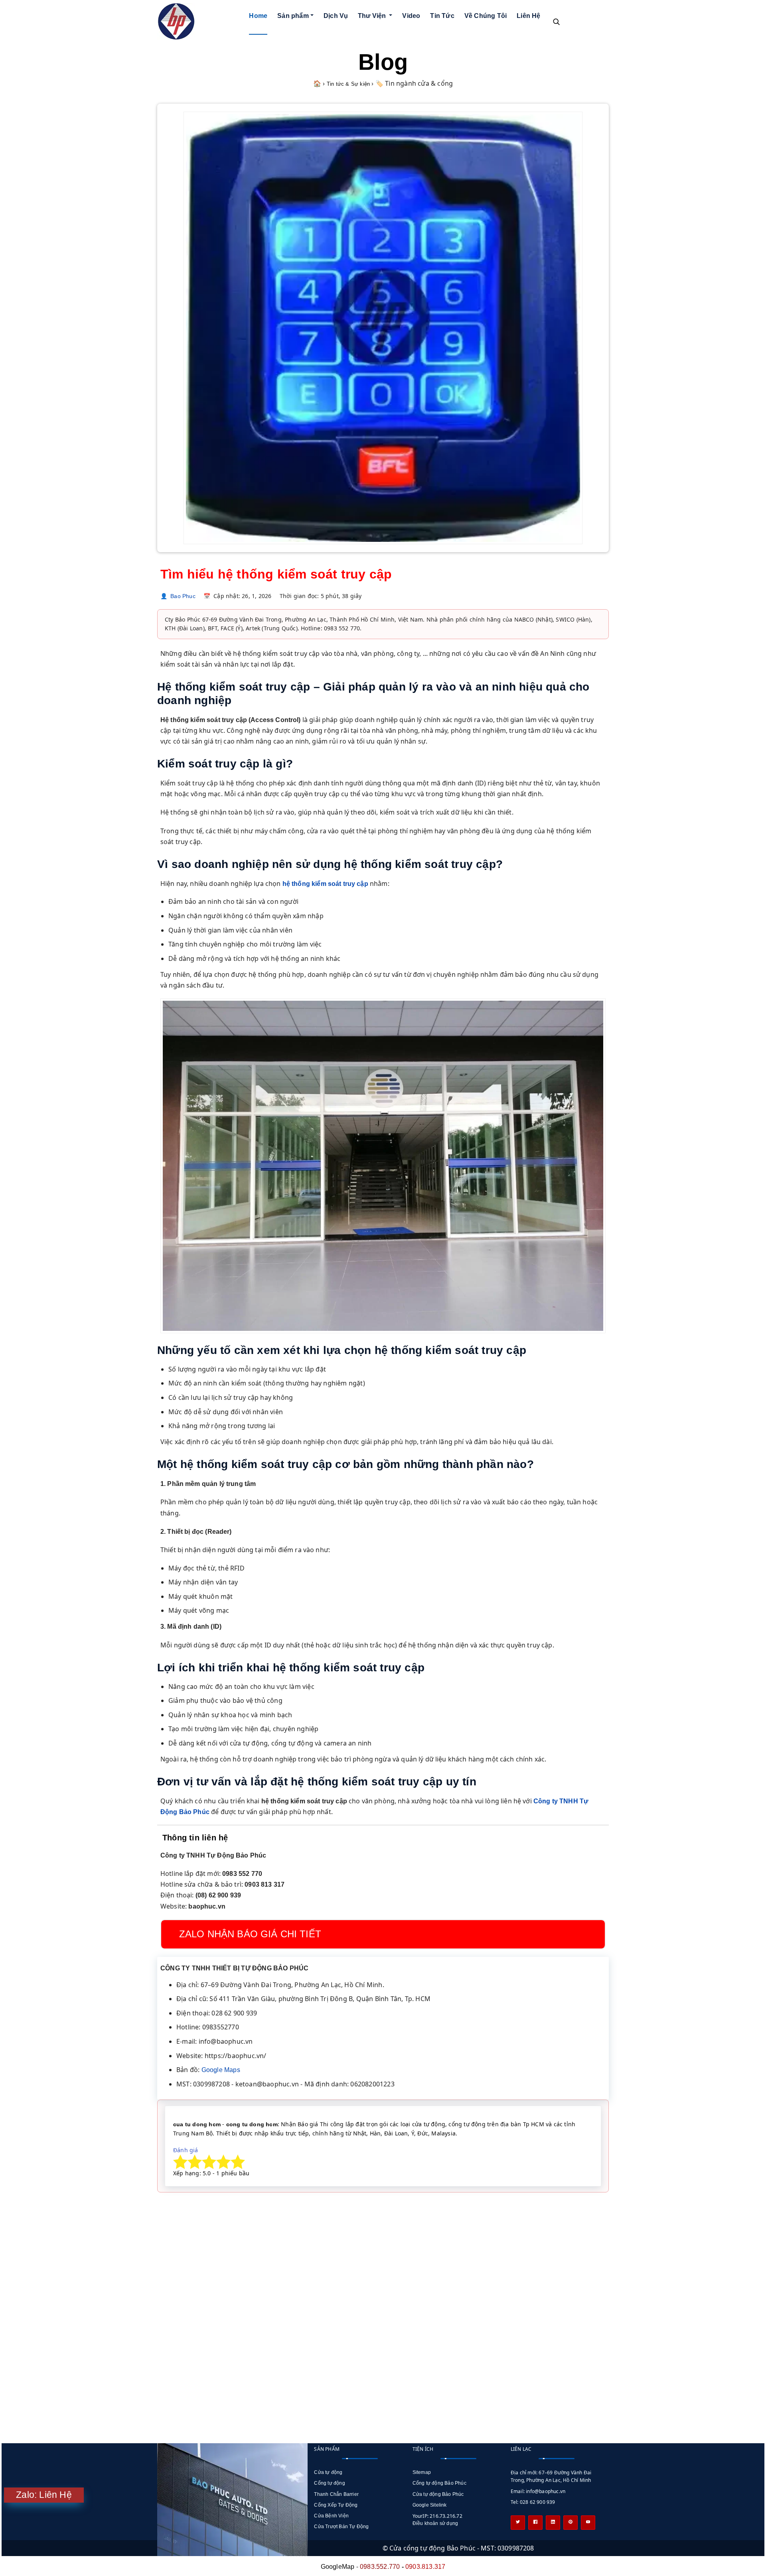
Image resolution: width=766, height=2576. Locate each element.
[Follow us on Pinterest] (571, 2523)
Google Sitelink (430, 2505)
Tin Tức (442, 16)
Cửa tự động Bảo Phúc (438, 2494)
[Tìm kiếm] (556, 22)
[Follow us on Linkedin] (553, 2523)
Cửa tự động (328, 2472)
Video (411, 16)
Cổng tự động (329, 2483)
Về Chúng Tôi (486, 16)
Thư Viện (373, 16)
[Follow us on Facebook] (535, 2523)
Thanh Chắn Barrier (336, 2494)
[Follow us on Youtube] (588, 2523)
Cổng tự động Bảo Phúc (439, 2483)
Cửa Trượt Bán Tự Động (341, 2527)
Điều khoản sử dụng (435, 2523)
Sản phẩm (293, 16)
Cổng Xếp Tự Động (336, 2505)
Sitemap (422, 2472)
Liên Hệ (528, 16)
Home (258, 16)
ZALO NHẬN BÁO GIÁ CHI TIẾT (250, 1934)
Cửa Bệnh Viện (331, 2516)
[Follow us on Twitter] (518, 2523)
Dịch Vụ (336, 16)
